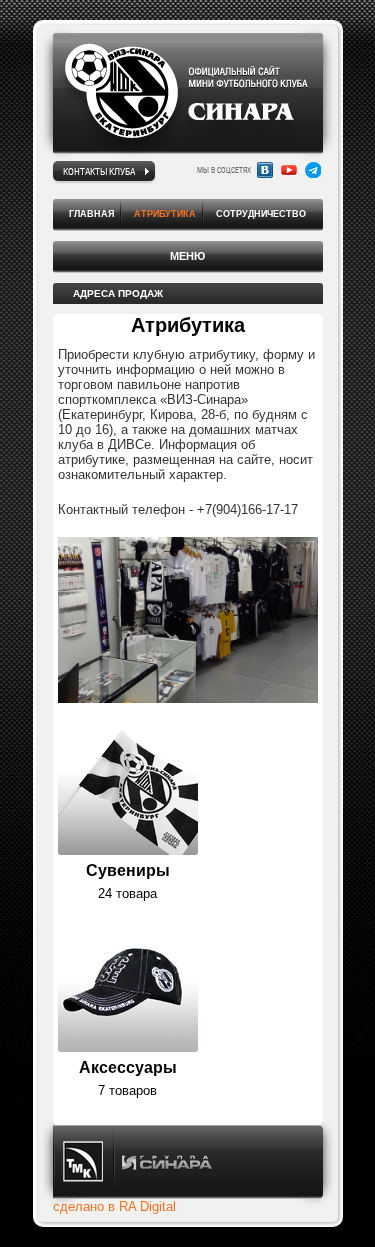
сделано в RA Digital (114, 1206)
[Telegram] (313, 170)
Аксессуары (128, 1067)
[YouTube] (289, 170)
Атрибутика (165, 214)
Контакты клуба (99, 171)
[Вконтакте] (265, 170)
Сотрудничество (261, 214)
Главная (91, 214)
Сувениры (128, 870)
